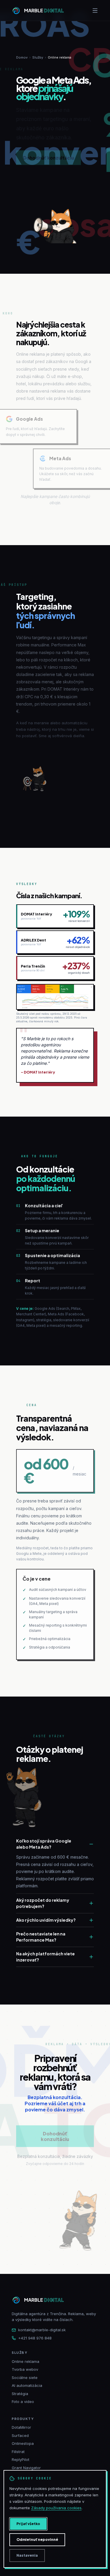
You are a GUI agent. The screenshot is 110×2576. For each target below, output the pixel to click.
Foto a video (23, 2402)
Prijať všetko (28, 2524)
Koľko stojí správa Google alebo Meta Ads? (44, 1844)
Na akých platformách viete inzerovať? (45, 1957)
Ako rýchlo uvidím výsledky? (46, 1920)
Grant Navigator (26, 2468)
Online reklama (26, 2361)
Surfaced (20, 2435)
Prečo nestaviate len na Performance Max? (41, 1937)
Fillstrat (18, 2452)
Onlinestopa (23, 2443)
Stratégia (20, 2394)
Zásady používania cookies (56, 2508)
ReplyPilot (21, 2459)
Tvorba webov (25, 2369)
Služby (38, 57)
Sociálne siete (25, 2378)
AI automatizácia (27, 2385)
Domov (22, 57)
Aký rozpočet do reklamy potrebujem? (43, 1903)
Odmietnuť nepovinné (37, 2540)
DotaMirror (21, 2427)
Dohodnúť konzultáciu (49, 158)
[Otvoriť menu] (95, 11)
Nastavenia (27, 2555)
